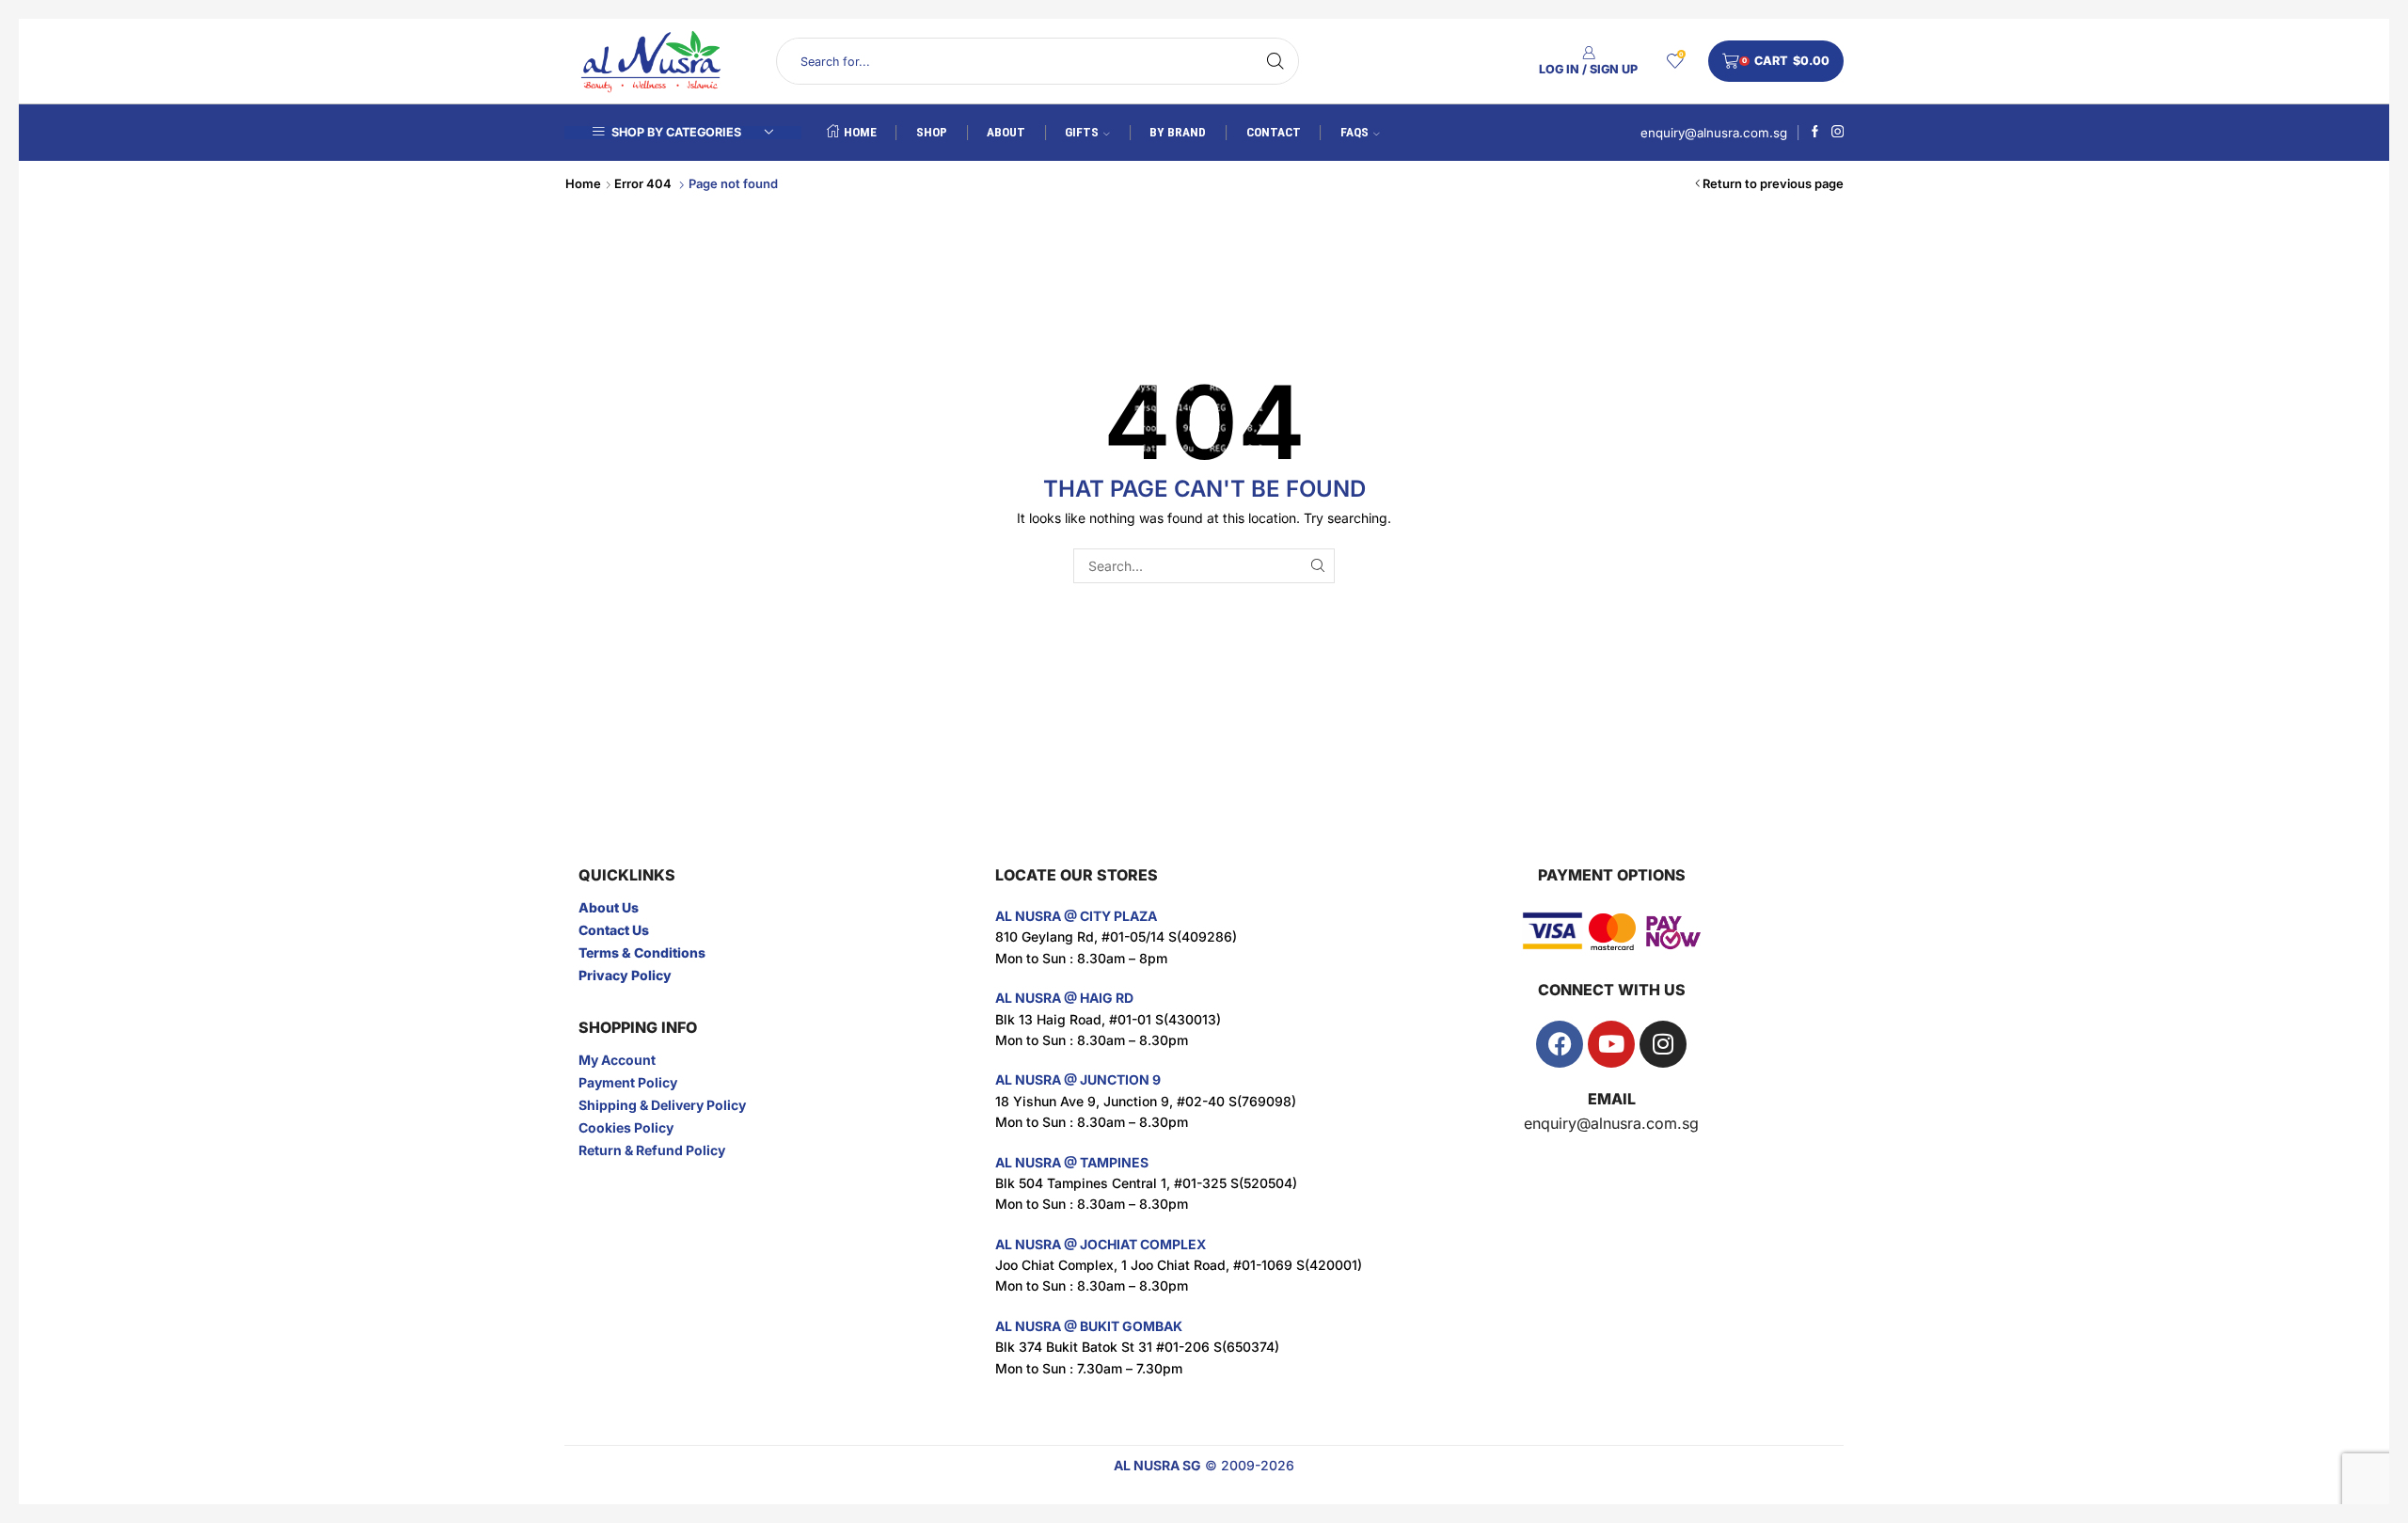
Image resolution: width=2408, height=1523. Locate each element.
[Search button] (1275, 61)
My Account (617, 1060)
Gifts (1082, 132)
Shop (932, 132)
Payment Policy (628, 1082)
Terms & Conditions (642, 952)
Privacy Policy (625, 975)
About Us (609, 907)
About (1006, 132)
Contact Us (614, 930)
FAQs (1354, 132)
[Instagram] (1838, 133)
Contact (1274, 132)
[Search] (1317, 566)
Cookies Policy (626, 1127)
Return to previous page (1773, 183)
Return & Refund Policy (652, 1150)
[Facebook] (1815, 133)
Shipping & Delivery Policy (662, 1105)
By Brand (1178, 132)
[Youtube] (1611, 1044)
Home (860, 132)
